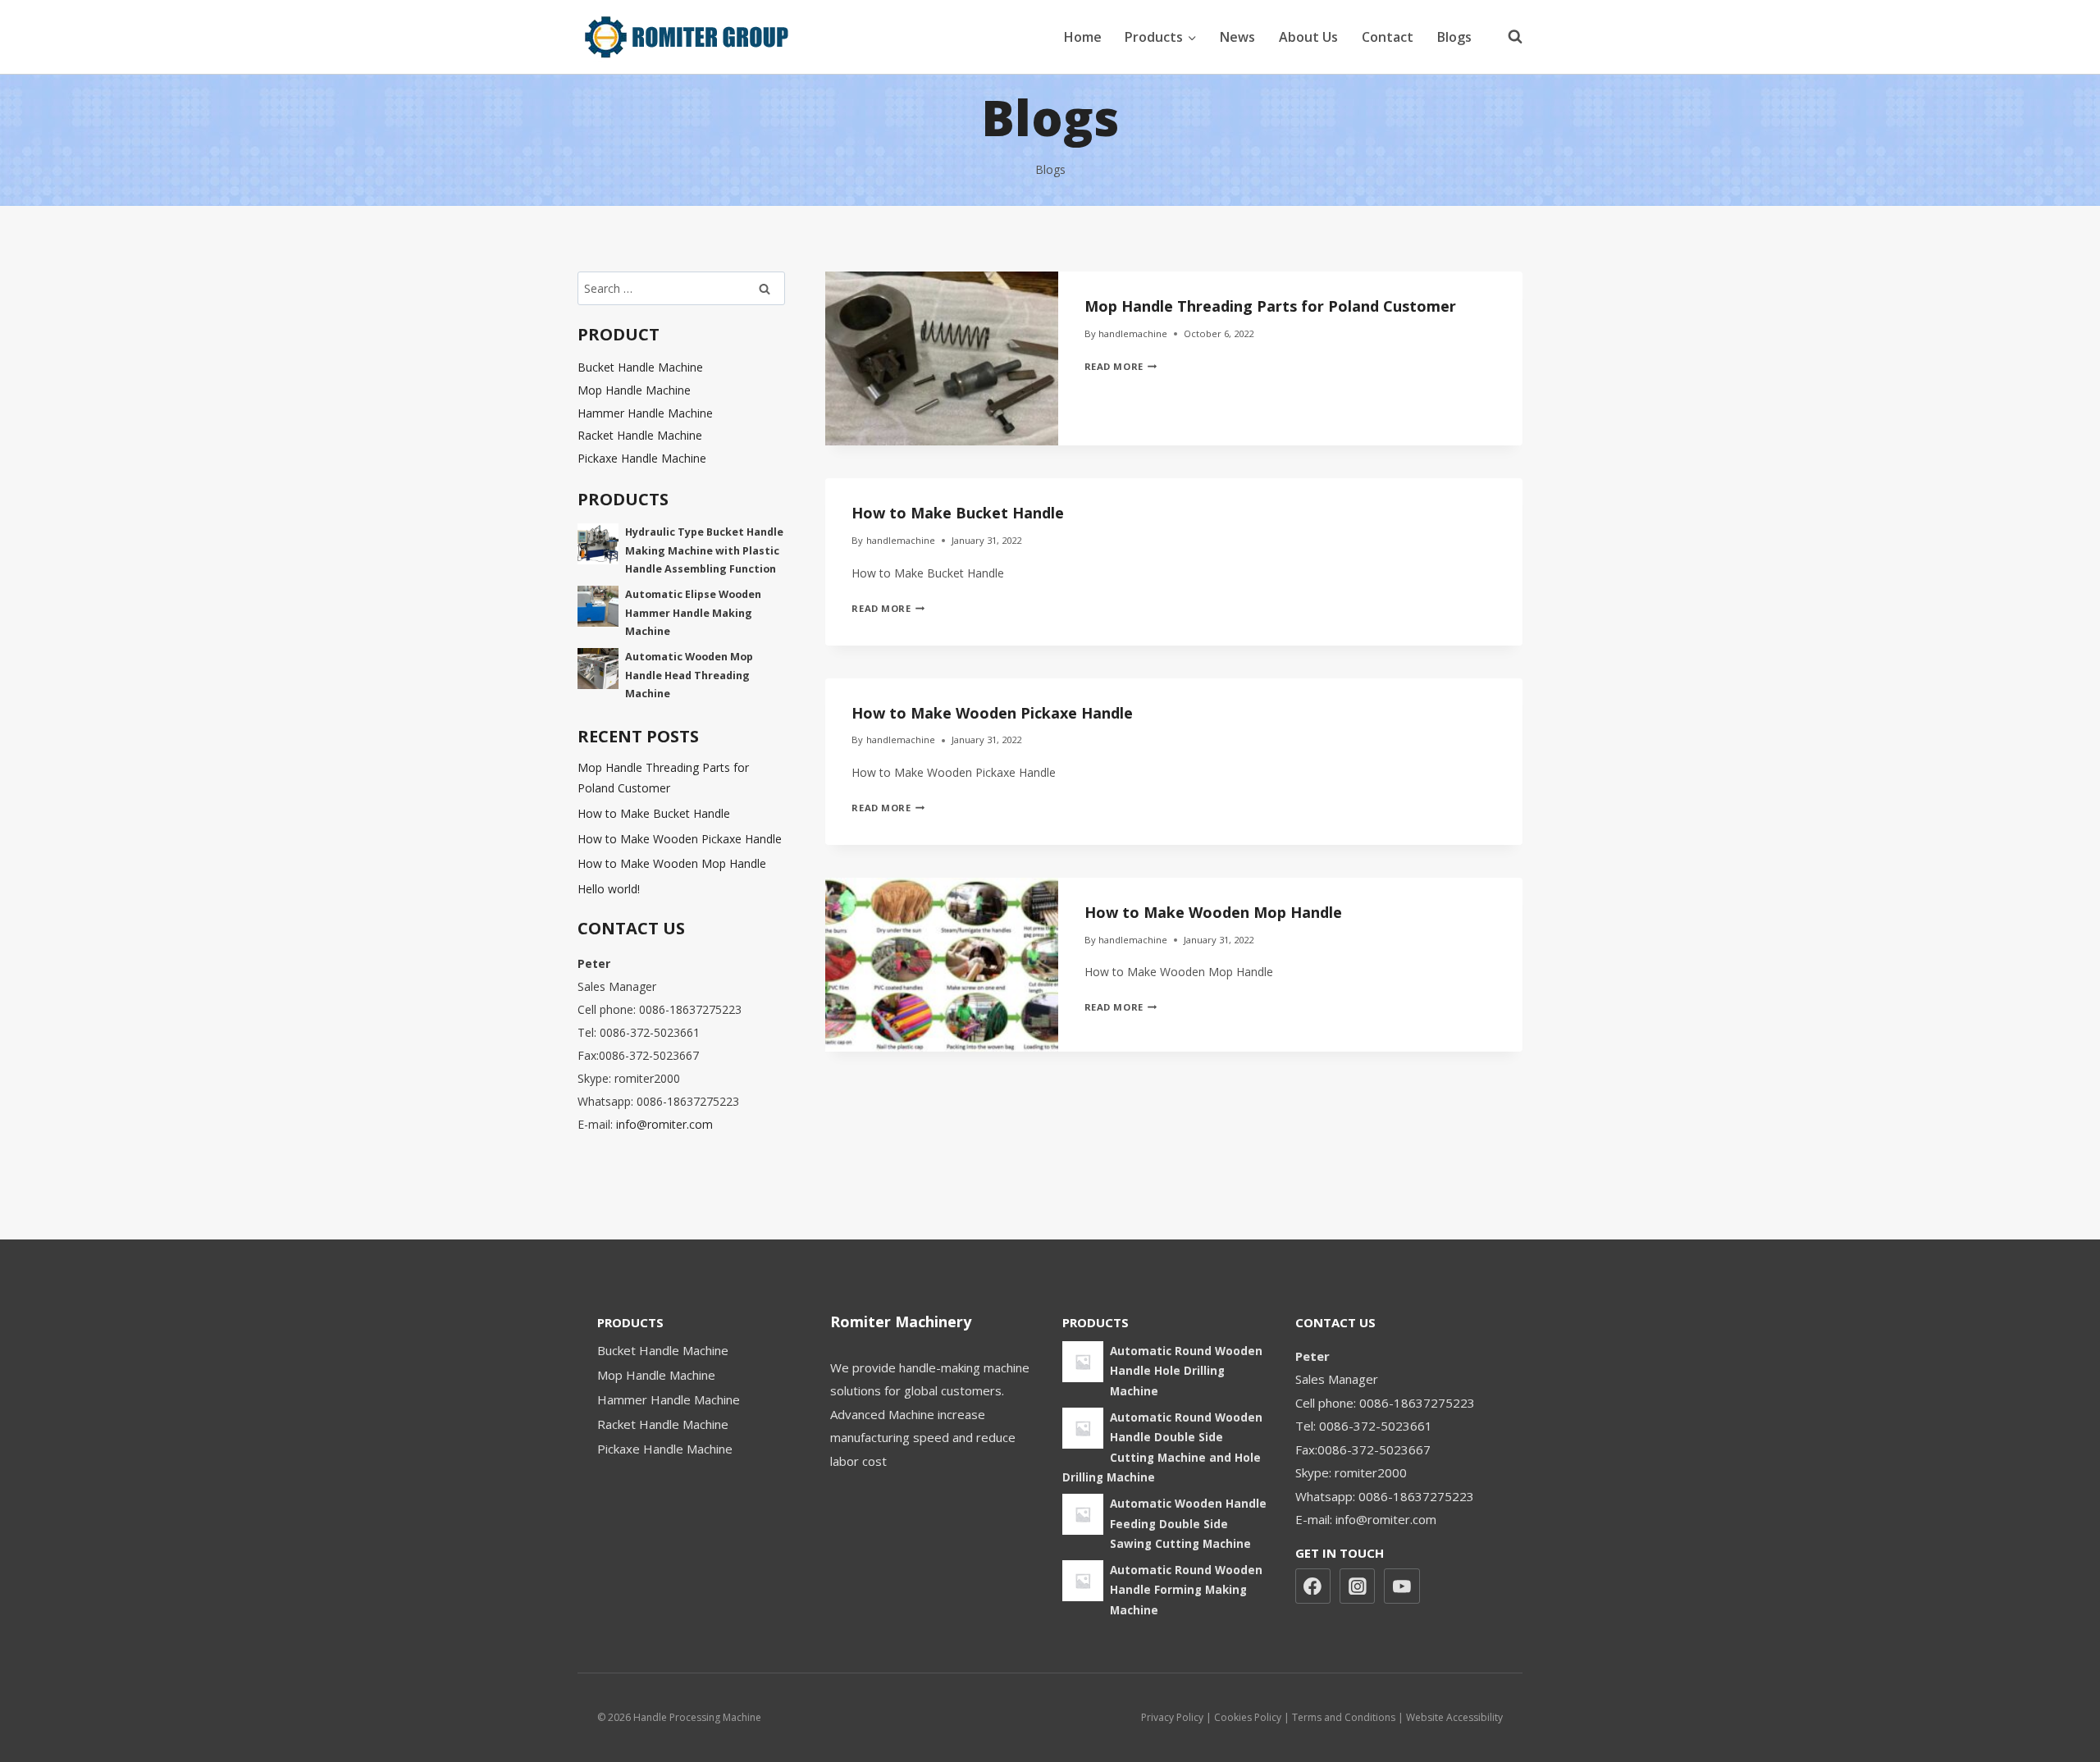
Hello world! (609, 889)
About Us (1308, 37)
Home (1083, 37)
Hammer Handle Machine (645, 413)
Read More (1121, 366)
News (1237, 37)
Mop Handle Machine (634, 390)
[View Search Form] (1507, 37)
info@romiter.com (664, 1124)
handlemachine (1133, 333)
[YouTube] (1402, 1586)
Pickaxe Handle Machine (642, 458)
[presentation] (941, 358)
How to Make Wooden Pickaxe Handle (992, 713)
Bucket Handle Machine (640, 367)
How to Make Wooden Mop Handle (1213, 912)
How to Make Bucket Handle (958, 513)
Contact (1388, 37)
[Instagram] (1358, 1586)
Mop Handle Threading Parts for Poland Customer (1270, 306)
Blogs (1454, 37)
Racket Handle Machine (640, 435)
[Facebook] (1313, 1586)
